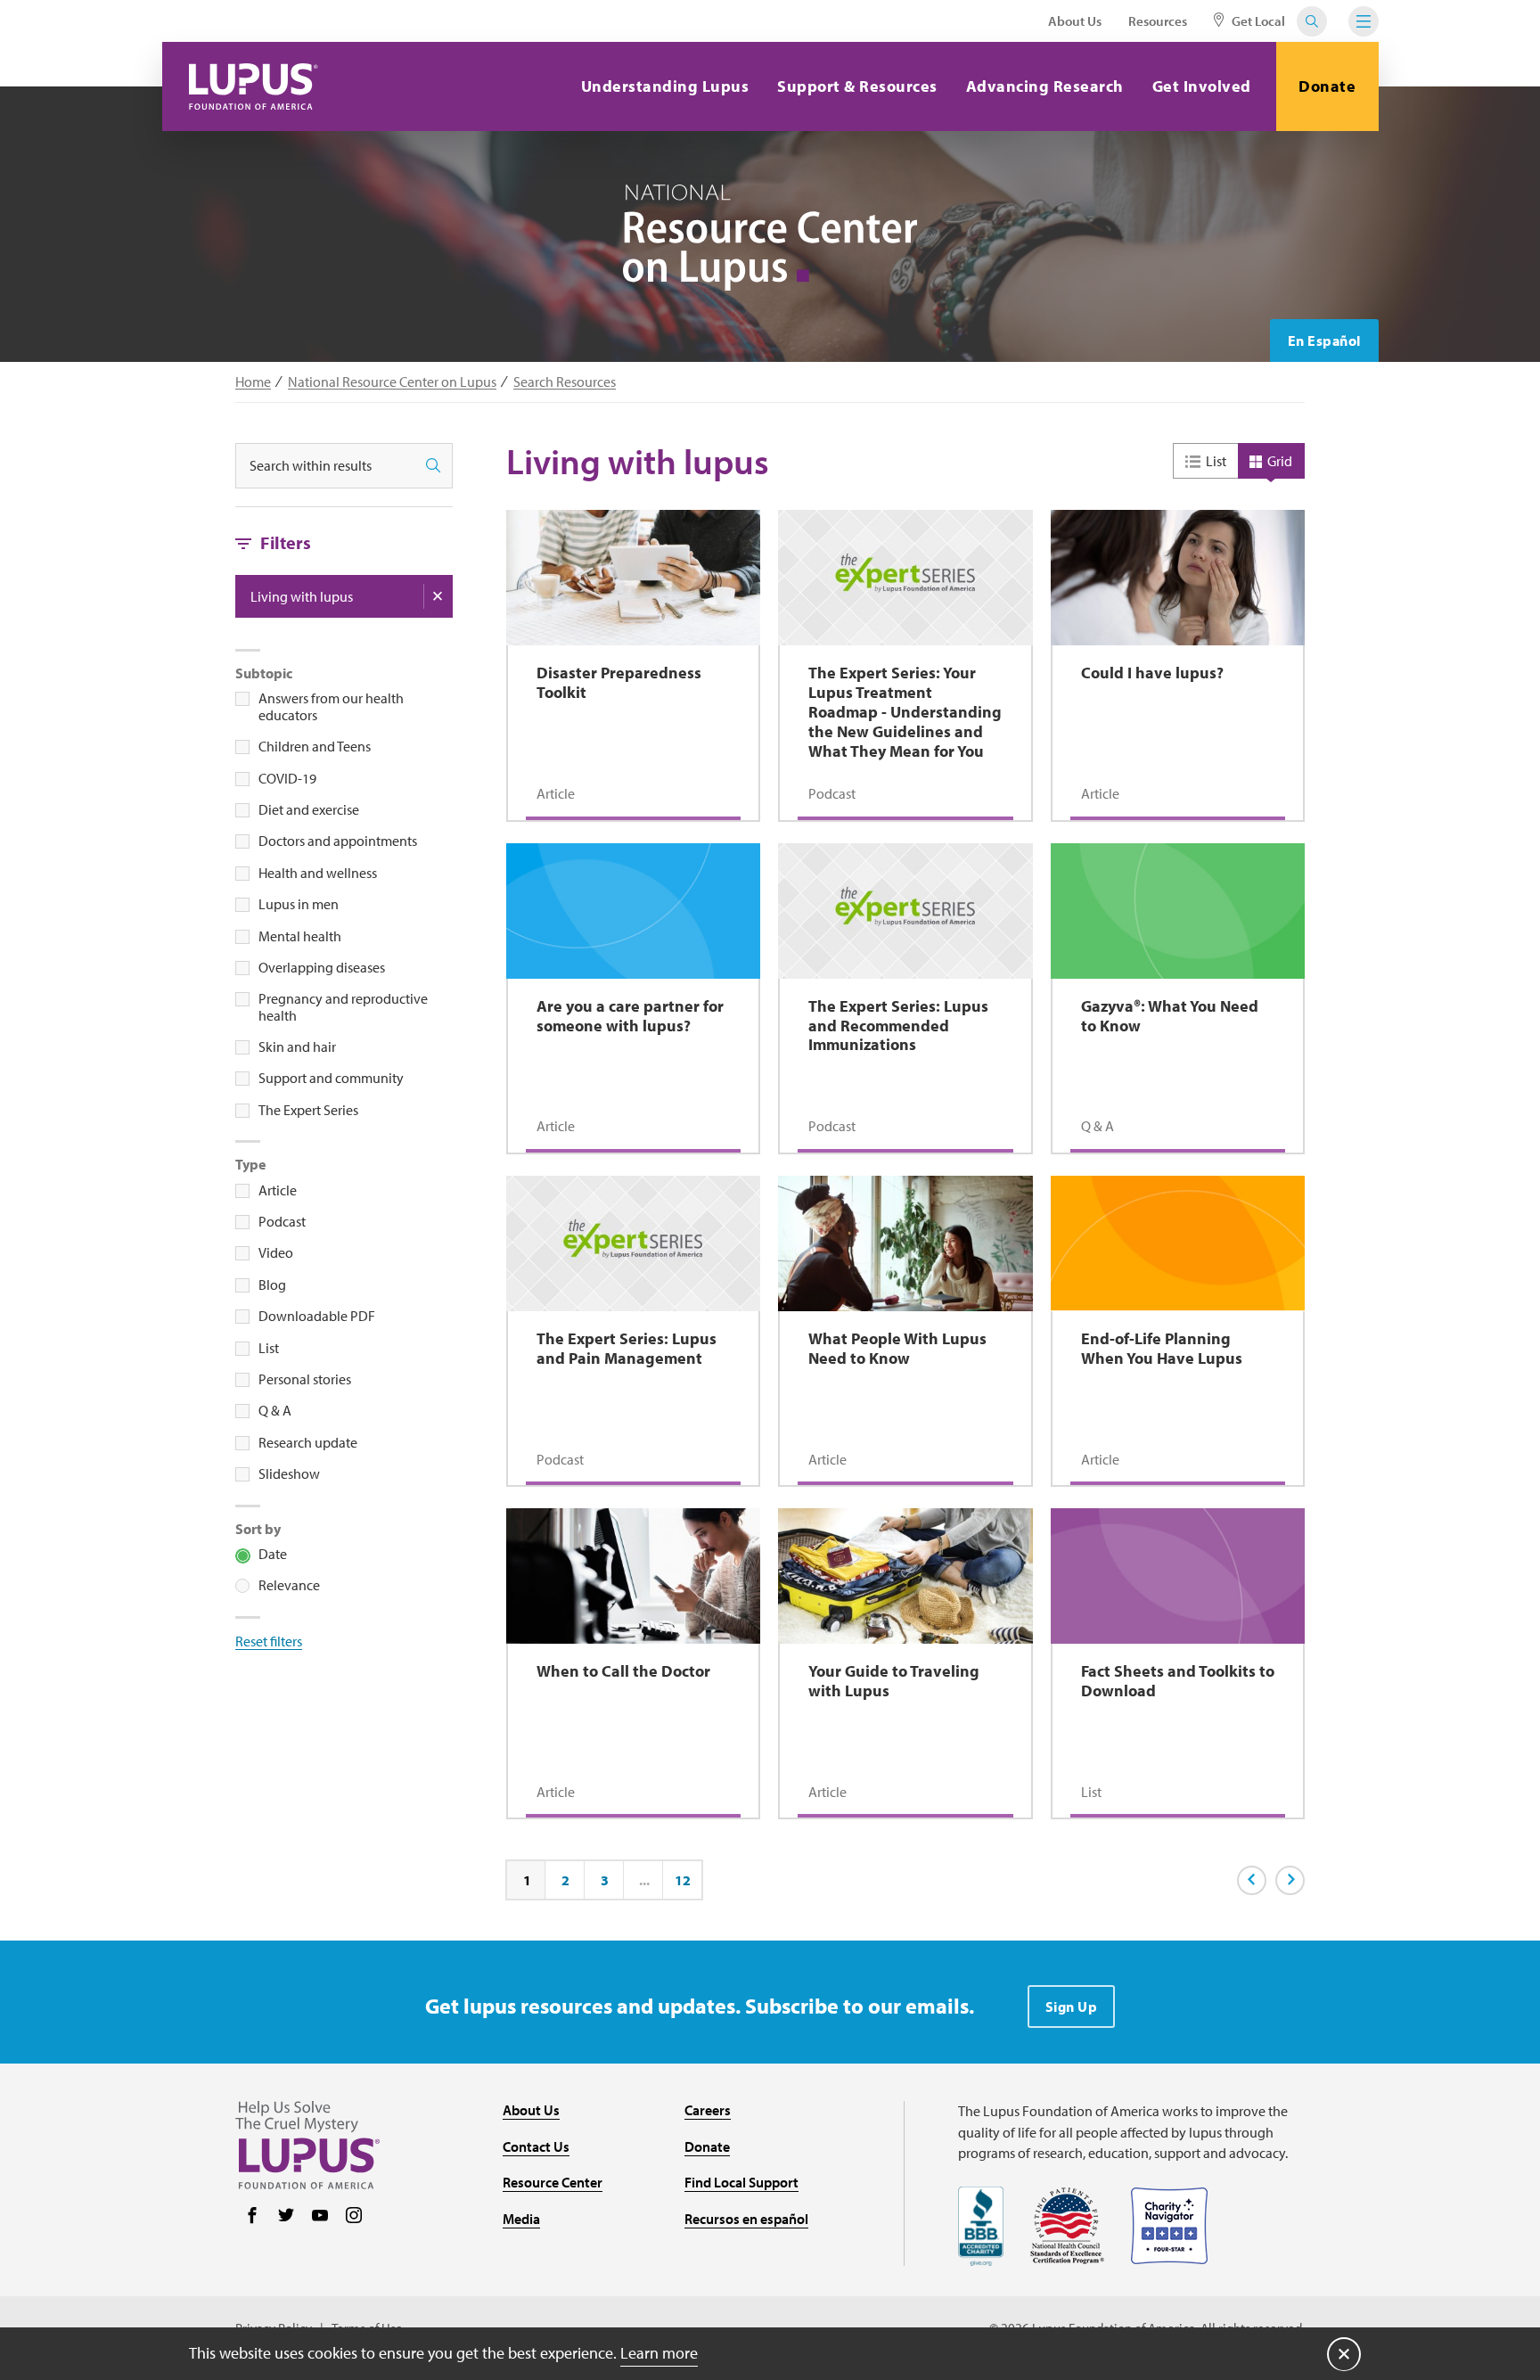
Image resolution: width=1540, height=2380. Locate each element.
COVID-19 (287, 778)
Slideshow (289, 1473)
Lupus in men (299, 904)
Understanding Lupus (665, 86)
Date (273, 1554)
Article (278, 1190)
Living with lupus (302, 596)
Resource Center (553, 2182)
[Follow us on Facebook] (252, 2217)
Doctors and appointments (338, 841)
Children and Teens (315, 746)
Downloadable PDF (317, 1316)
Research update (308, 1442)
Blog (272, 1284)
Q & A (275, 1410)
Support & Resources (857, 86)
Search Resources (565, 382)
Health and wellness (318, 873)
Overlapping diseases (322, 967)
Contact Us (536, 2146)
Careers (708, 2110)
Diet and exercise (309, 809)
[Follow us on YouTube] (320, 2217)
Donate (1327, 86)
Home (253, 382)
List (269, 1348)
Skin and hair (297, 1046)
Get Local (1257, 21)
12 (683, 1881)
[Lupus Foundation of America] (254, 86)
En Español (1324, 341)
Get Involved (1202, 86)
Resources (1158, 21)
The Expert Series (308, 1110)
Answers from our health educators (331, 706)
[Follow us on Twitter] (286, 2217)
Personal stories (305, 1379)
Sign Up (1072, 2007)
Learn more (659, 2353)
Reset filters (269, 1641)
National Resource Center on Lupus (392, 382)
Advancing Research (1045, 86)
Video (276, 1252)
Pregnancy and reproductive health (343, 1007)
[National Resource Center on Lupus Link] (770, 238)
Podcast (282, 1221)
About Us (1075, 21)
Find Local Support (741, 2182)
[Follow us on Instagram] (354, 2217)
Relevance (289, 1585)
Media (521, 2219)
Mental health (300, 936)
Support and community (331, 1078)
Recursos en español (746, 2219)
